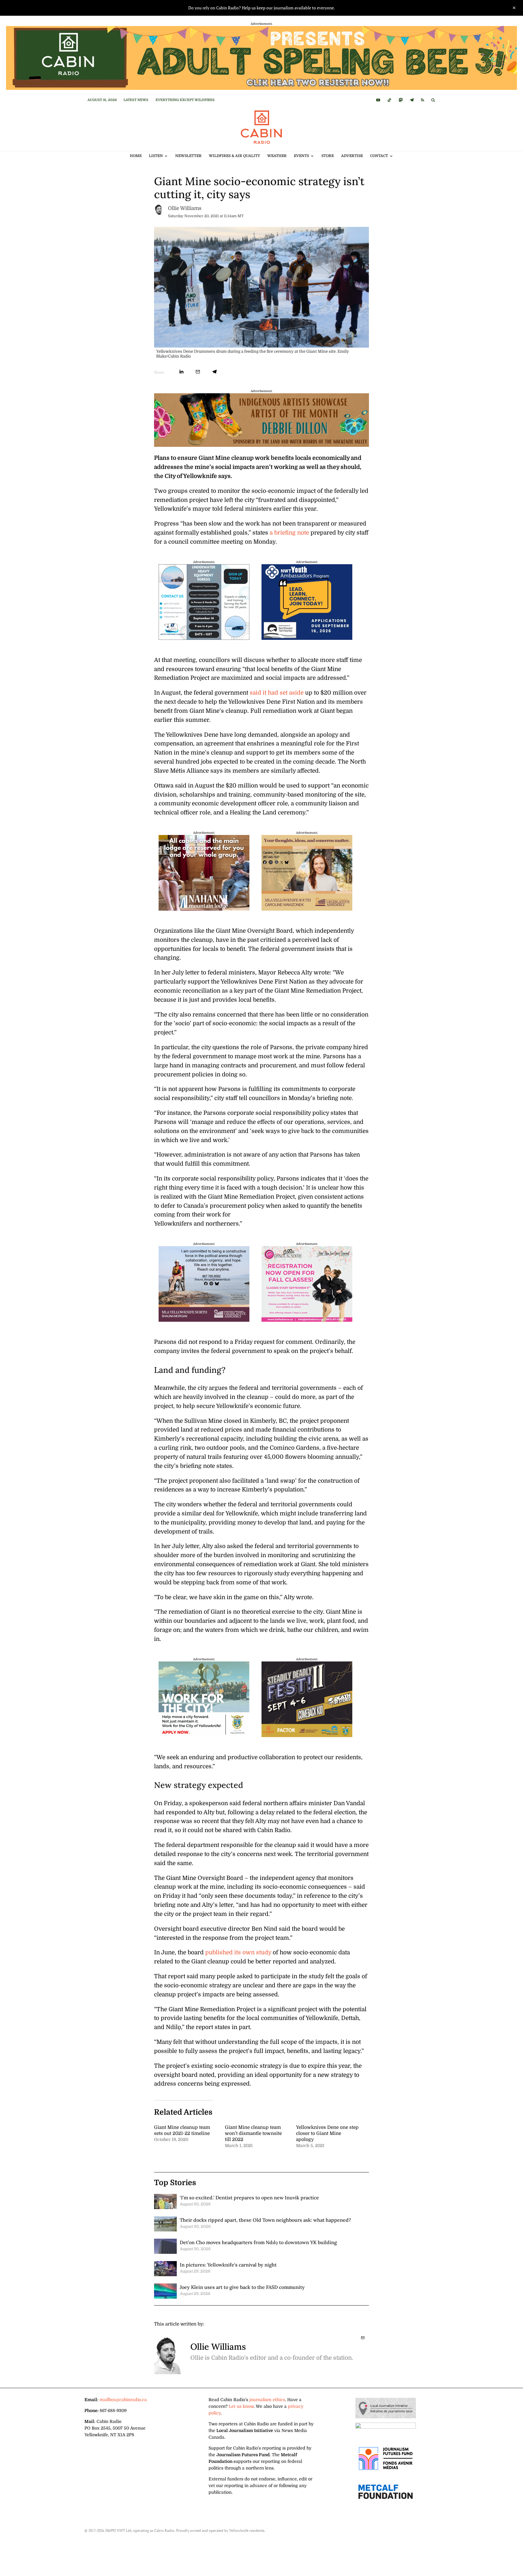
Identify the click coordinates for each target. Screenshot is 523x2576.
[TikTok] (389, 100)
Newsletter (188, 156)
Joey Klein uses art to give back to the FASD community (242, 2287)
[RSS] (423, 100)
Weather (277, 156)
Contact (379, 156)
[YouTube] (378, 100)
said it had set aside (277, 693)
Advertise (352, 156)
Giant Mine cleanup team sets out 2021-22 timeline (182, 2130)
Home (136, 156)
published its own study (238, 1952)
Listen (156, 156)
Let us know (241, 2406)
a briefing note (289, 533)
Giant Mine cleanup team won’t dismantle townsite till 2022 (253, 2133)
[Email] (198, 372)
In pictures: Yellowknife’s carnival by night (228, 2265)
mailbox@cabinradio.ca (123, 2400)
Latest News (136, 100)
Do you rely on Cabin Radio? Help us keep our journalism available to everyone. (262, 8)
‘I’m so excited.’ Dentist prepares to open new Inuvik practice (249, 2198)
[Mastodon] (401, 100)
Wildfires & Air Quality (234, 156)
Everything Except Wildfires (185, 100)
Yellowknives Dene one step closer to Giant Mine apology (327, 2133)
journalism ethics (267, 2400)
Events (301, 156)
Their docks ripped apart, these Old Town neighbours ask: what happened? (265, 2220)
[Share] (181, 372)
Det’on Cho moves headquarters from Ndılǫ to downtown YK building (258, 2242)
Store (328, 156)
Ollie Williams (185, 208)
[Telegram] (412, 100)
